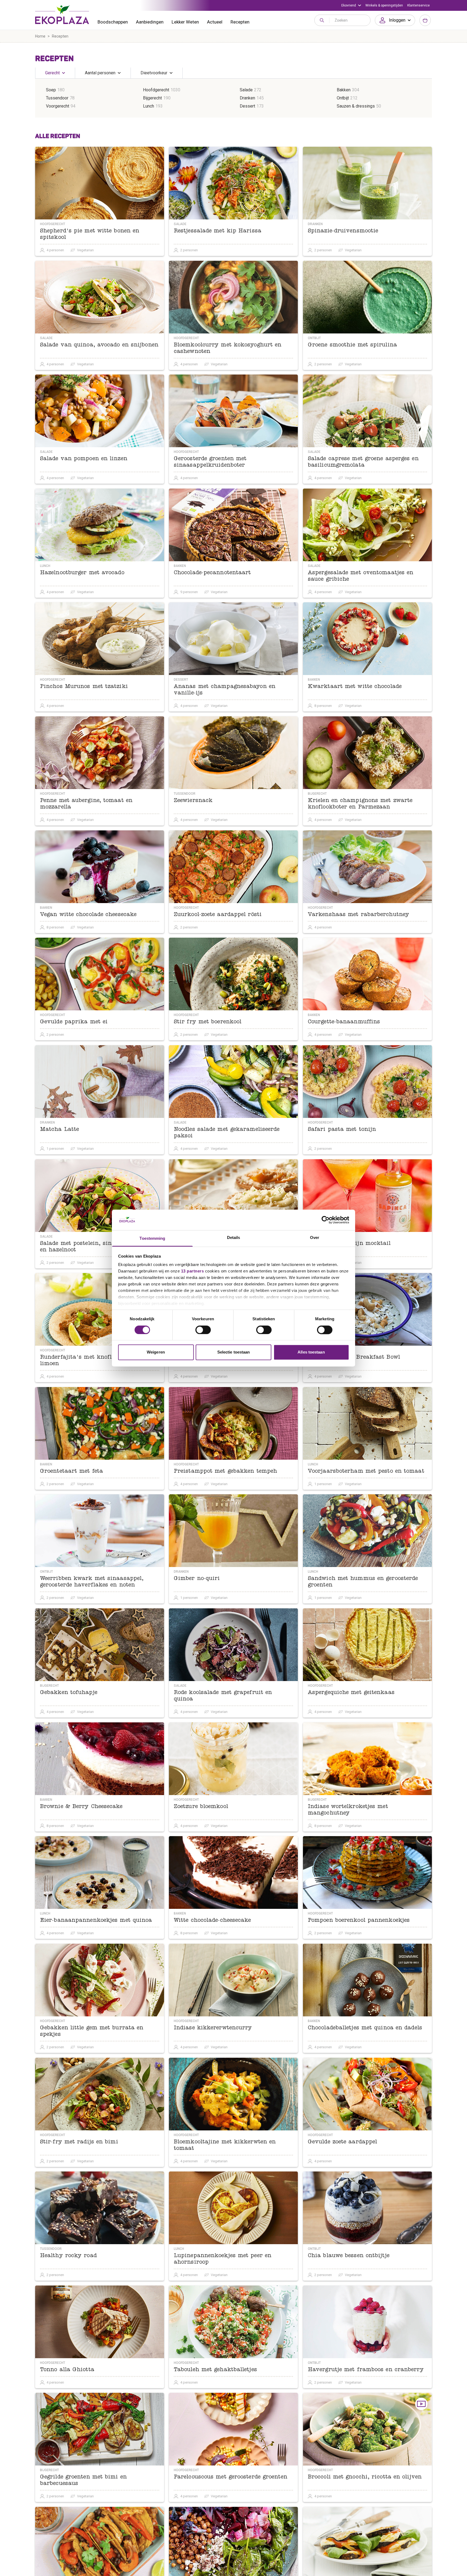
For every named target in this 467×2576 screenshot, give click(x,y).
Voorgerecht (58, 106)
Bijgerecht (152, 98)
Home (40, 36)
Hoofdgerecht (156, 90)
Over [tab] (315, 1238)
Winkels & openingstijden (384, 5)
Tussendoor (57, 98)
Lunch (149, 106)
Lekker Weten (185, 22)
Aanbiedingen (150, 22)
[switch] (203, 1330)
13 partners (193, 1271)
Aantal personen (100, 73)
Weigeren (156, 1352)
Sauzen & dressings (356, 106)
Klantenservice (418, 5)
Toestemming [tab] (152, 1239)
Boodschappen (113, 22)
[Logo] (62, 15)
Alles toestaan (311, 1352)
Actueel (215, 22)
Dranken (247, 98)
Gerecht (52, 73)
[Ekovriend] (351, 5)
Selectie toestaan (234, 1352)
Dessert (247, 106)
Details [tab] (234, 1238)
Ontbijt (343, 98)
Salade (246, 90)
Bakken (344, 90)
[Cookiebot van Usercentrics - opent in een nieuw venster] (326, 1220)
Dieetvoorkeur (154, 73)
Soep (51, 90)
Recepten (240, 22)
